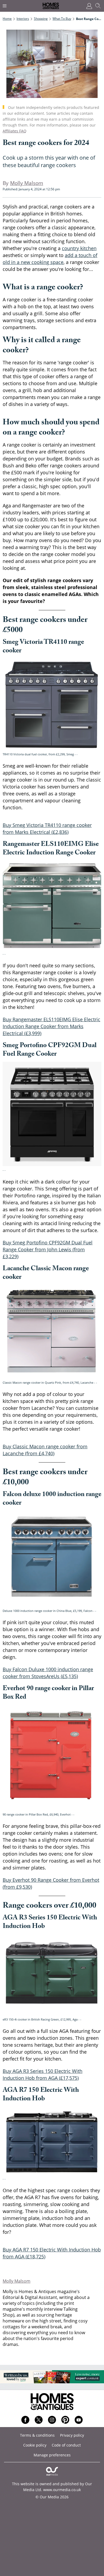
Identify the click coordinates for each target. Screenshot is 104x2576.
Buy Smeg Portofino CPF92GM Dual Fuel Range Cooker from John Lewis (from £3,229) (48, 1249)
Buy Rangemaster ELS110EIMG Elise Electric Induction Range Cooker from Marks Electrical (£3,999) (51, 1026)
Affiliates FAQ (15, 131)
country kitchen (79, 248)
